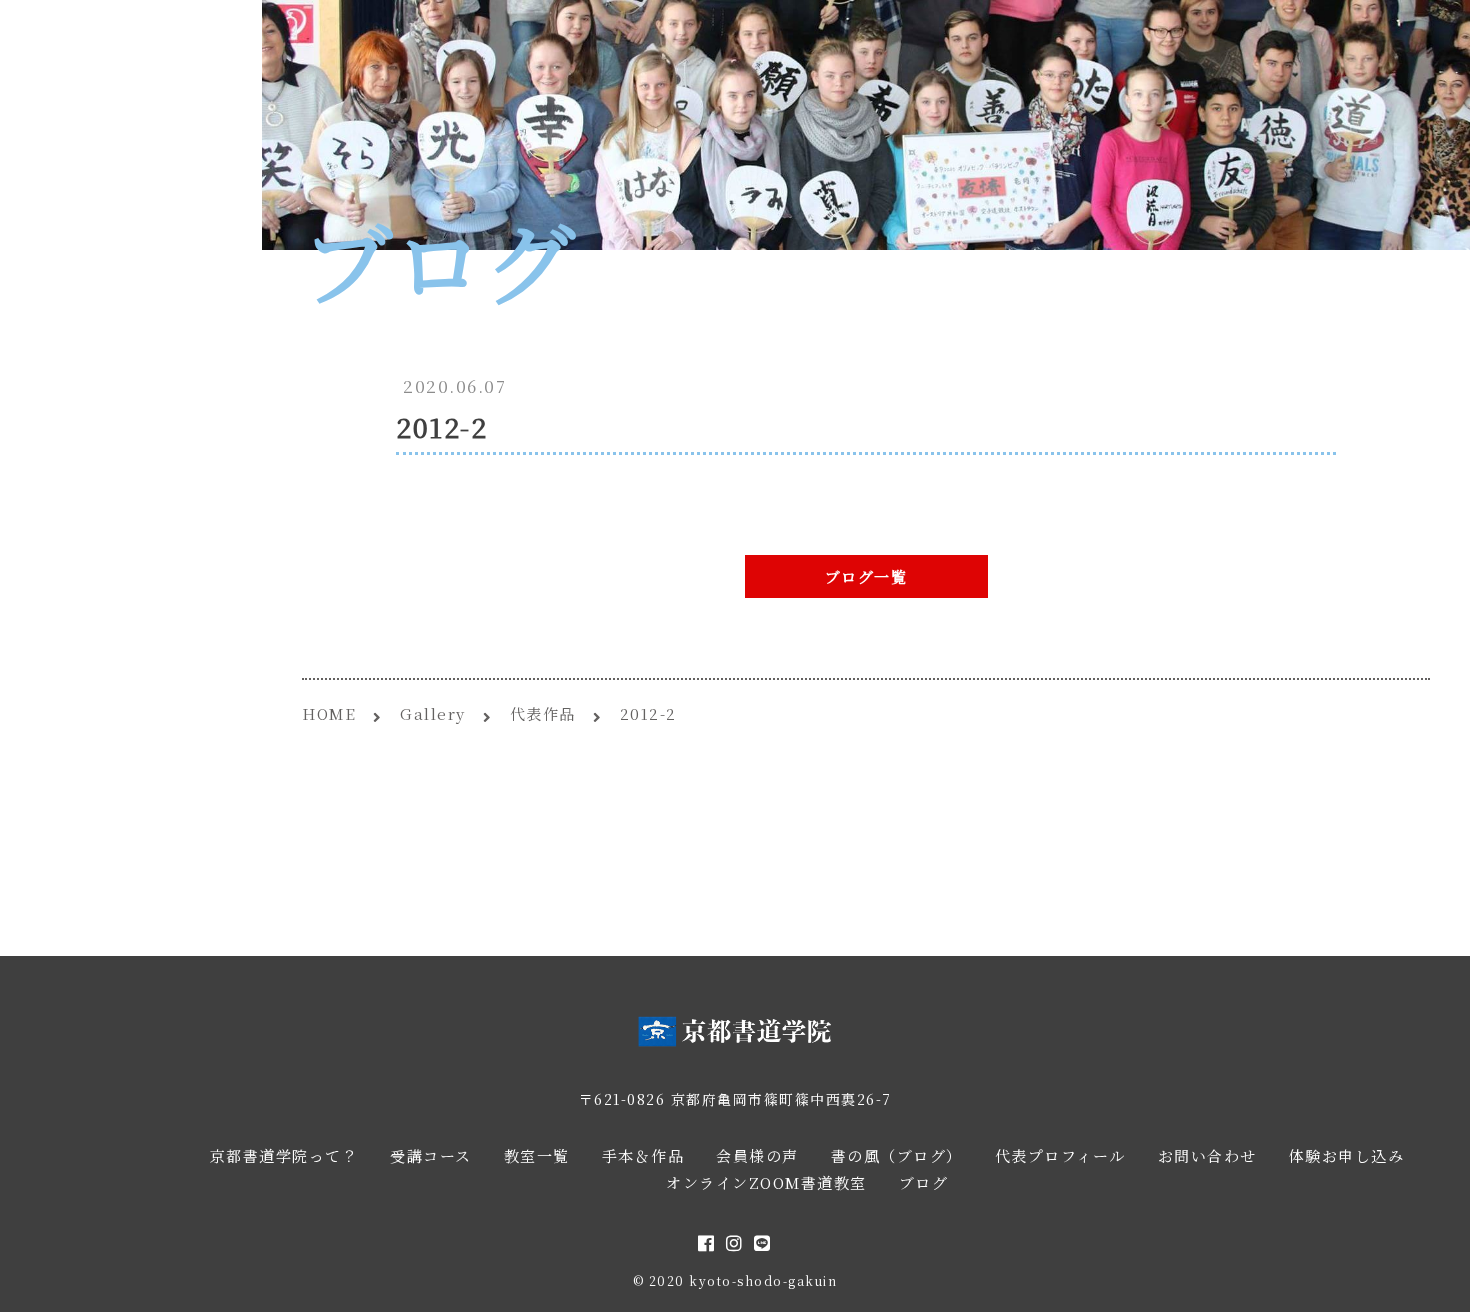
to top (1430, 1279)
